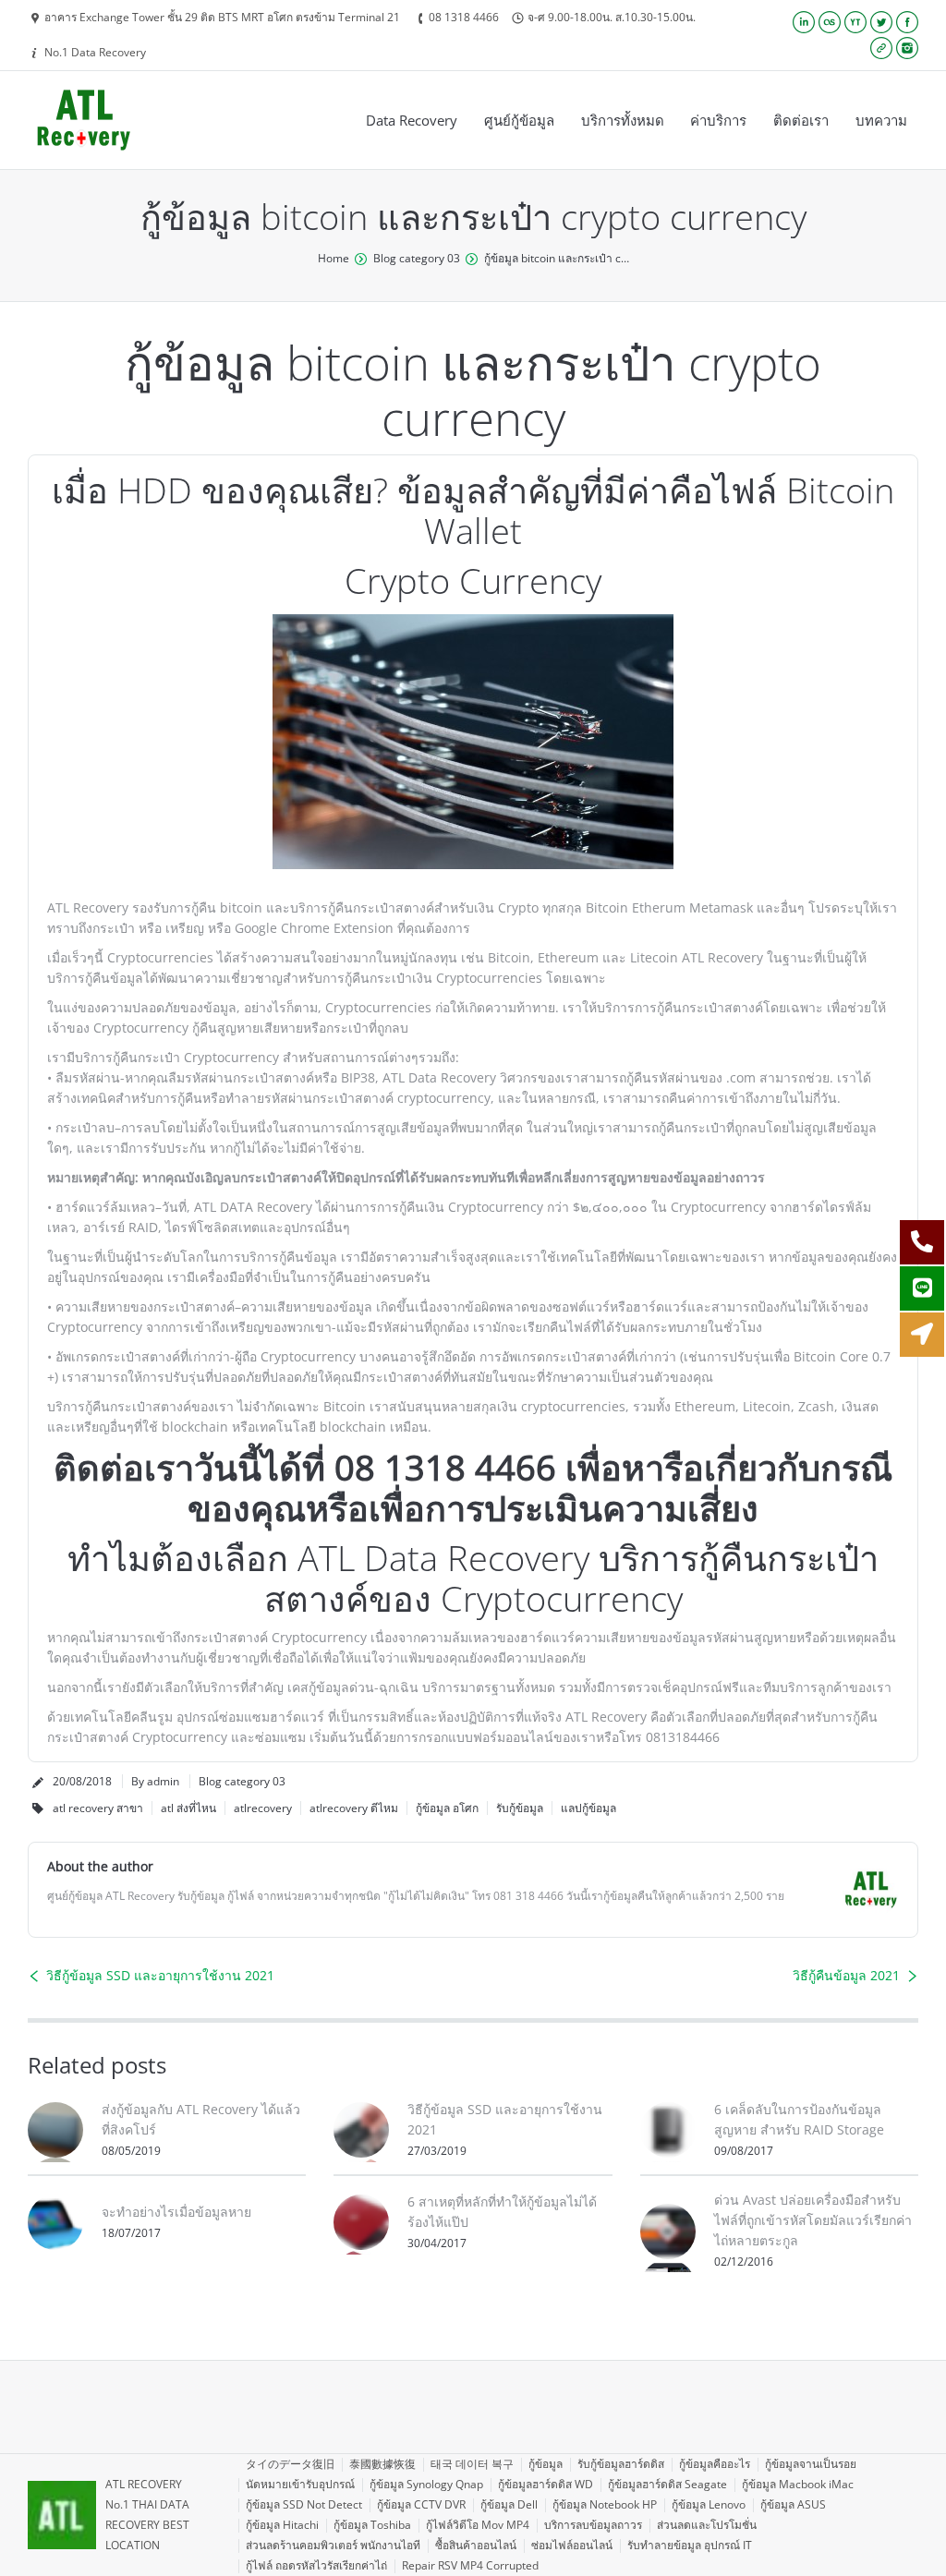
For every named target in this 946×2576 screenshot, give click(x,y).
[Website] (881, 48)
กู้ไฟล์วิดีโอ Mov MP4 (478, 2525)
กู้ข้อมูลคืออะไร (715, 2464)
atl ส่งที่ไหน (188, 1808)
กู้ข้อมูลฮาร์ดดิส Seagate (667, 2484)
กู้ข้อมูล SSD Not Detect (304, 2504)
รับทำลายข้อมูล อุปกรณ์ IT (690, 2545)
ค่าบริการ (718, 120)
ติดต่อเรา (801, 120)
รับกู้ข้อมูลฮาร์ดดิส (621, 2464)
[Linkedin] (804, 22)
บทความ (881, 120)
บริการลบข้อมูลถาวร (593, 2525)
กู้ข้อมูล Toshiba (372, 2525)
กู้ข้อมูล (546, 2464)
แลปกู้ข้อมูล (588, 1808)
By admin (155, 1781)
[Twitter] (881, 22)
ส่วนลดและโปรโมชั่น (707, 2525)
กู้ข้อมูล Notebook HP (605, 2504)
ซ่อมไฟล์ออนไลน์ (572, 2545)
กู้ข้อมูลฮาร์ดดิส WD (546, 2484)
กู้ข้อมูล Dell (509, 2504)
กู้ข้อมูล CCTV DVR (421, 2504)
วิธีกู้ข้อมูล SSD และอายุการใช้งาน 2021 (160, 1975)
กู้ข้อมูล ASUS (793, 2504)
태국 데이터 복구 (472, 2464)
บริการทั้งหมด (623, 120)
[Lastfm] (830, 22)
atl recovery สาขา (98, 1808)
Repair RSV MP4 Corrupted (470, 2565)
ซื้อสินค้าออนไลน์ (476, 2545)
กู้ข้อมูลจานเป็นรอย (811, 2464)
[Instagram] (907, 48)
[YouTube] (855, 22)
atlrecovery (263, 1808)
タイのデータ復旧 (290, 2464)
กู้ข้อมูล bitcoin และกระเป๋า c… (557, 258)
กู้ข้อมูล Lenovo (709, 2504)
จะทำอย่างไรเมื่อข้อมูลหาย (176, 2212)
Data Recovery (412, 120)
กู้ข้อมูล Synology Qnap (426, 2484)
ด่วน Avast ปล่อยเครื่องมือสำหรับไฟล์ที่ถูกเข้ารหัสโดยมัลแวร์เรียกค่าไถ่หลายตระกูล (813, 2220)
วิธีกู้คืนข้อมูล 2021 (846, 1975)
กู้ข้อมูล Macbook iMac (798, 2484)
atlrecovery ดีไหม (354, 1808)
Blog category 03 (417, 258)
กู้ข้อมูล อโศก (447, 1808)
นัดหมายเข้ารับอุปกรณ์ (300, 2484)
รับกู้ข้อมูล (520, 1808)
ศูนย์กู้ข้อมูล (519, 120)
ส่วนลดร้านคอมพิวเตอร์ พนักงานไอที (333, 2545)
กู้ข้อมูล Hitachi (282, 2525)
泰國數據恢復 (382, 2464)
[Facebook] (907, 22)
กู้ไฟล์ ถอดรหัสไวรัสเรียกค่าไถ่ (316, 2565)
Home (334, 258)
